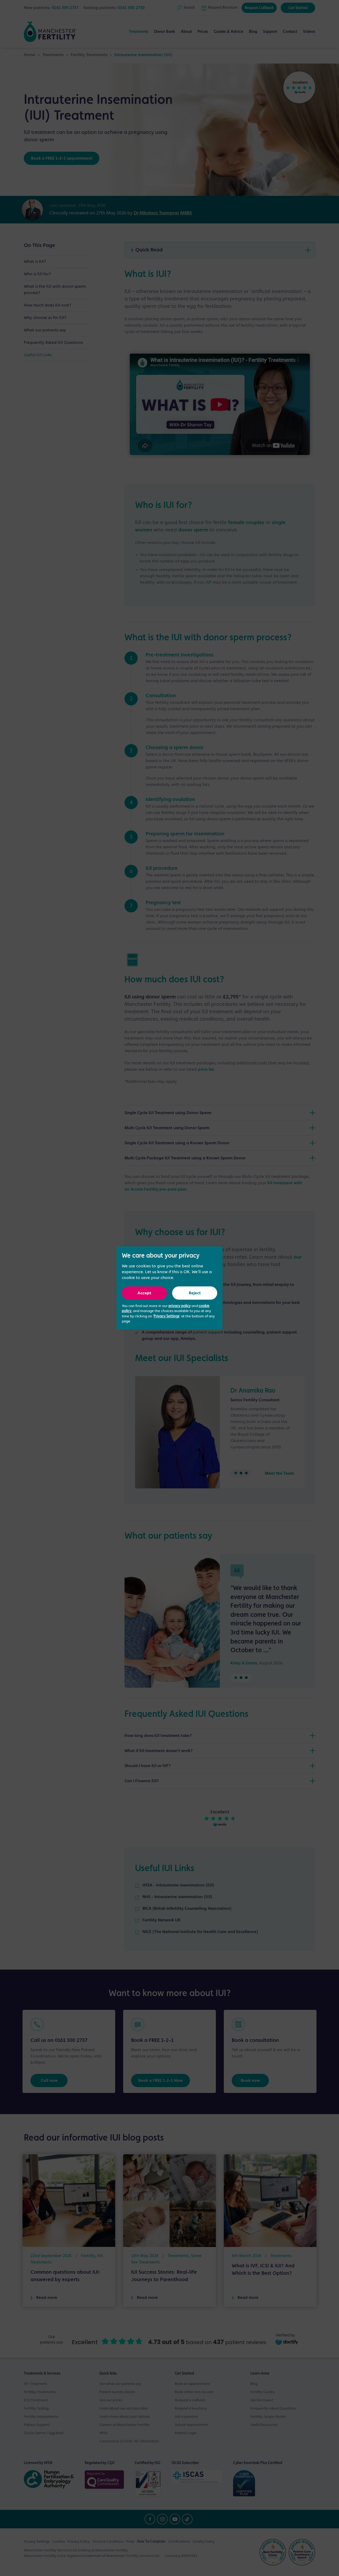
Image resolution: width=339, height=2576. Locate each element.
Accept (144, 1293)
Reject (195, 1293)
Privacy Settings (167, 1316)
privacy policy (180, 1306)
